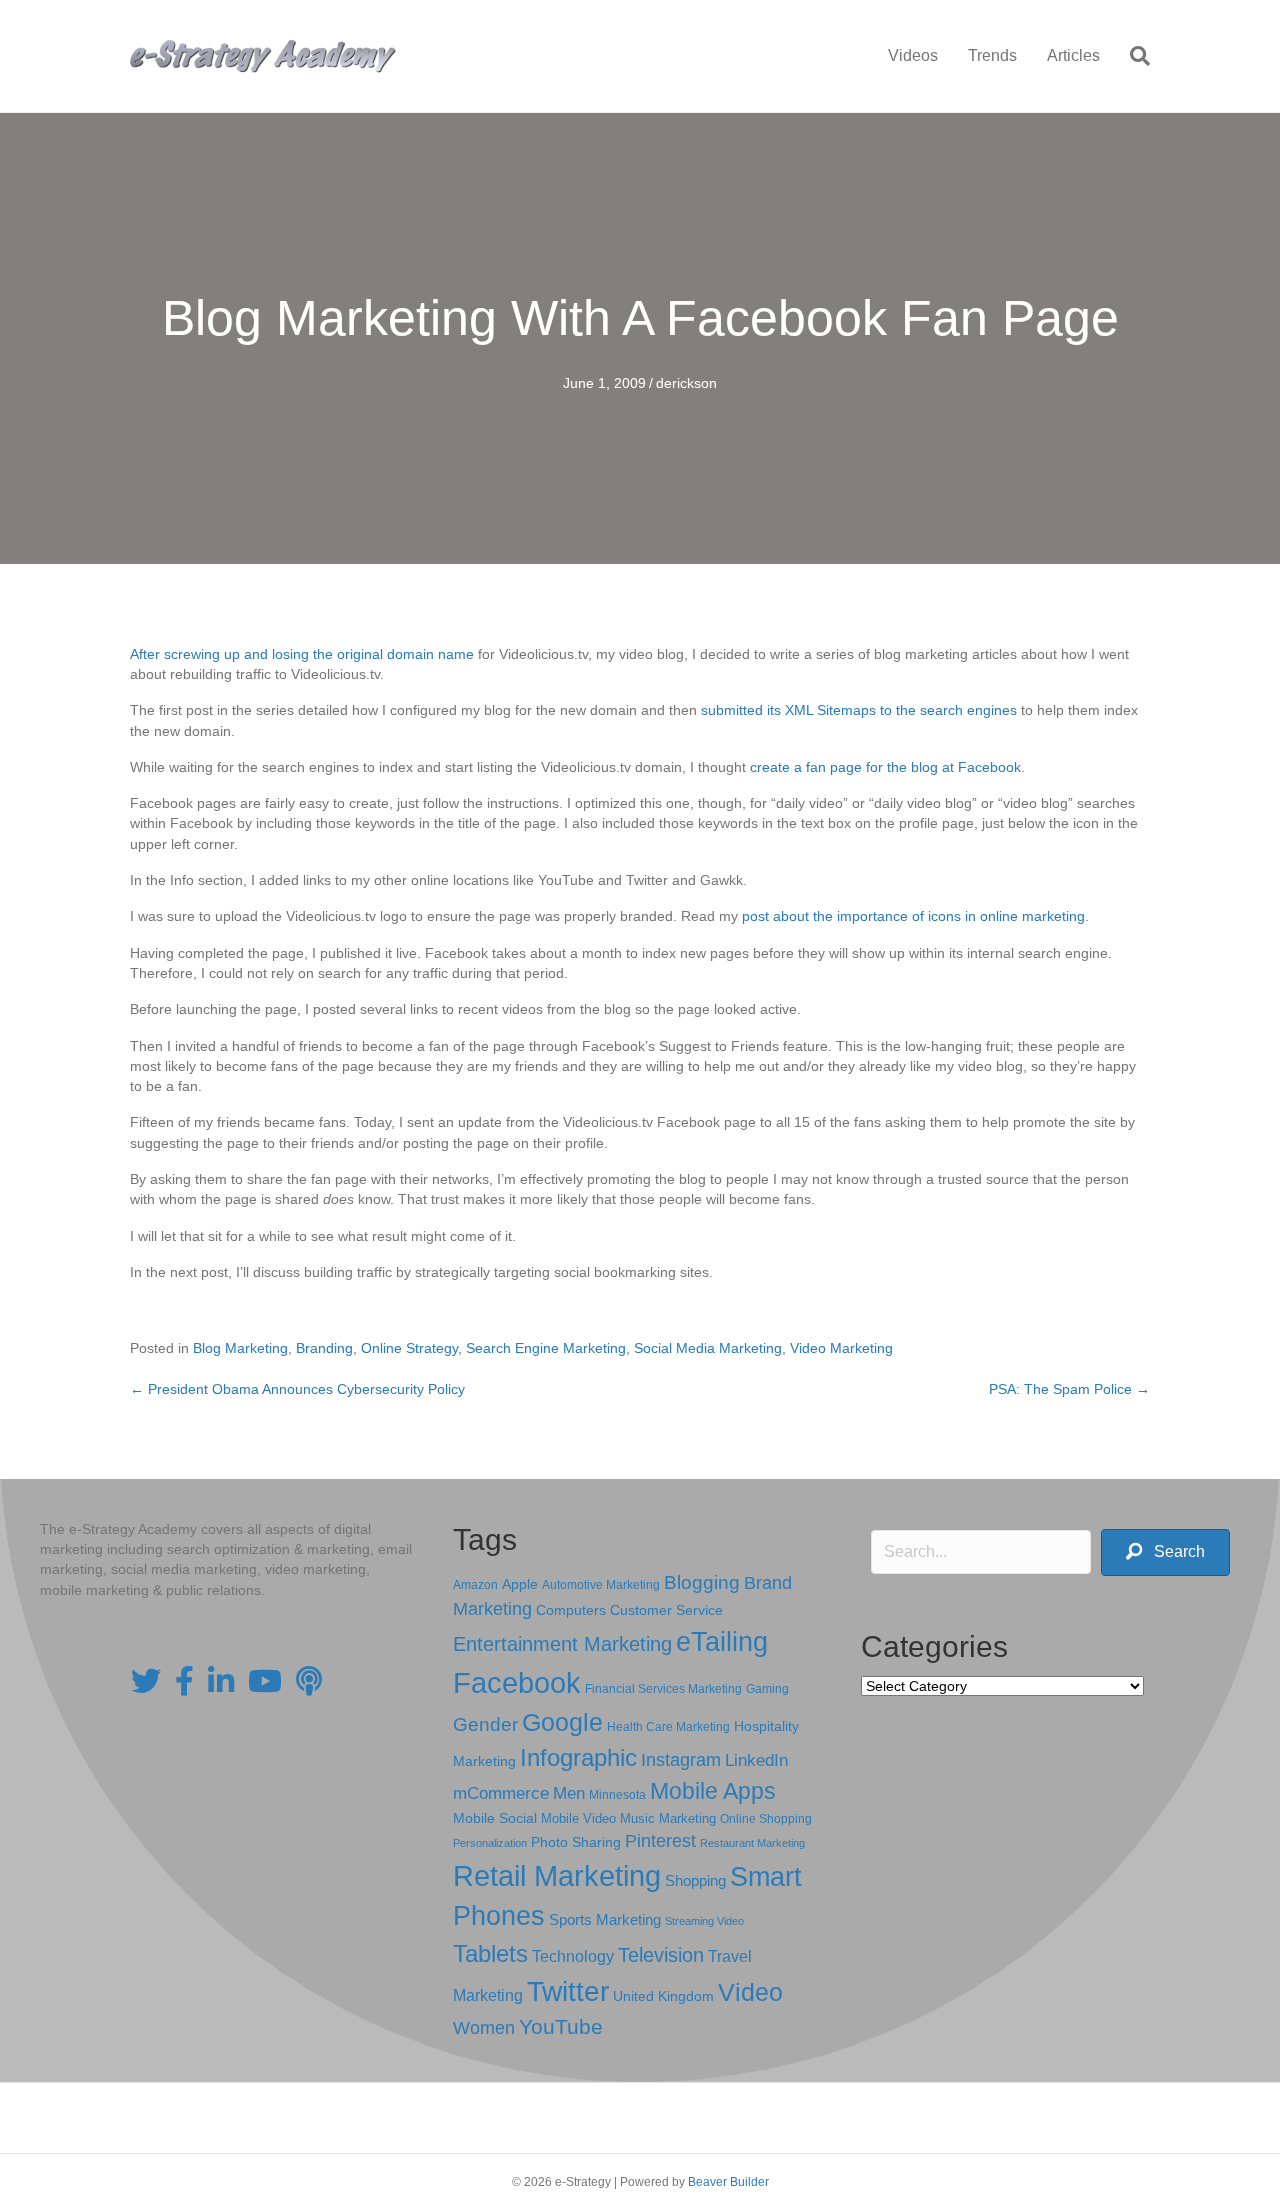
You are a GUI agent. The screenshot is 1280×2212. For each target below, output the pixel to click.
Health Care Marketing (668, 1727)
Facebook (517, 1682)
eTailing (722, 1641)
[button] (1165, 1552)
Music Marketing (668, 1818)
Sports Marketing (605, 1920)
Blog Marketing (240, 1348)
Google (562, 1722)
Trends (992, 55)
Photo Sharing (576, 1842)
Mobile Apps (713, 1791)
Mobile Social (495, 1818)
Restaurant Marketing (752, 1843)
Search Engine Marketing (546, 1348)
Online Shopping (766, 1819)
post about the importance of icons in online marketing (913, 916)
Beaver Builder (728, 2182)
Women (484, 2028)
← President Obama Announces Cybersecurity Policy (297, 1389)
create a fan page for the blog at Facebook (885, 767)
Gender (485, 1724)
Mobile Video (578, 1818)
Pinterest (660, 1841)
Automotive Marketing (601, 1585)
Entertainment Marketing (562, 1644)
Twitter (568, 1991)
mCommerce (501, 1793)
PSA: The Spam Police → (1069, 1389)
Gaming (767, 1688)
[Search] (1132, 56)
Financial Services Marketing (663, 1689)
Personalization (490, 1843)
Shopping (695, 1881)
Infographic (578, 1758)
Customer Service (666, 1610)
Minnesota (617, 1794)
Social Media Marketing (708, 1348)
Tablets (490, 1953)
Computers (571, 1610)
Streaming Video (704, 1921)
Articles (1073, 55)
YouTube (561, 2026)
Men (569, 1793)
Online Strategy (409, 1348)
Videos (913, 55)
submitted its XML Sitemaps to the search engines (859, 710)
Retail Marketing (557, 1875)
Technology (573, 1956)
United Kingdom (663, 1996)
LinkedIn (756, 1760)
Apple (520, 1584)
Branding (324, 1348)
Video (750, 1992)
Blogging (702, 1582)
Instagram (681, 1760)
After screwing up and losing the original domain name (302, 654)
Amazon (475, 1585)
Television (661, 1955)
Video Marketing (841, 1348)
